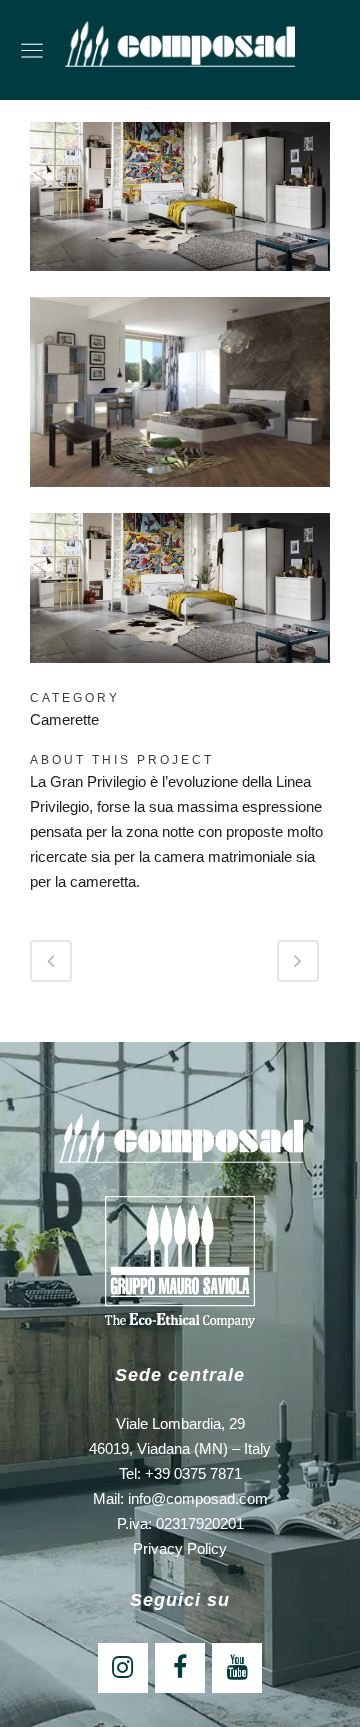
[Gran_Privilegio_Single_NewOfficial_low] (180, 499)
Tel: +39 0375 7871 (180, 1473)
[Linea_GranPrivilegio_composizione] (180, 283)
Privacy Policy (180, 1548)
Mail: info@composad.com (180, 1498)
